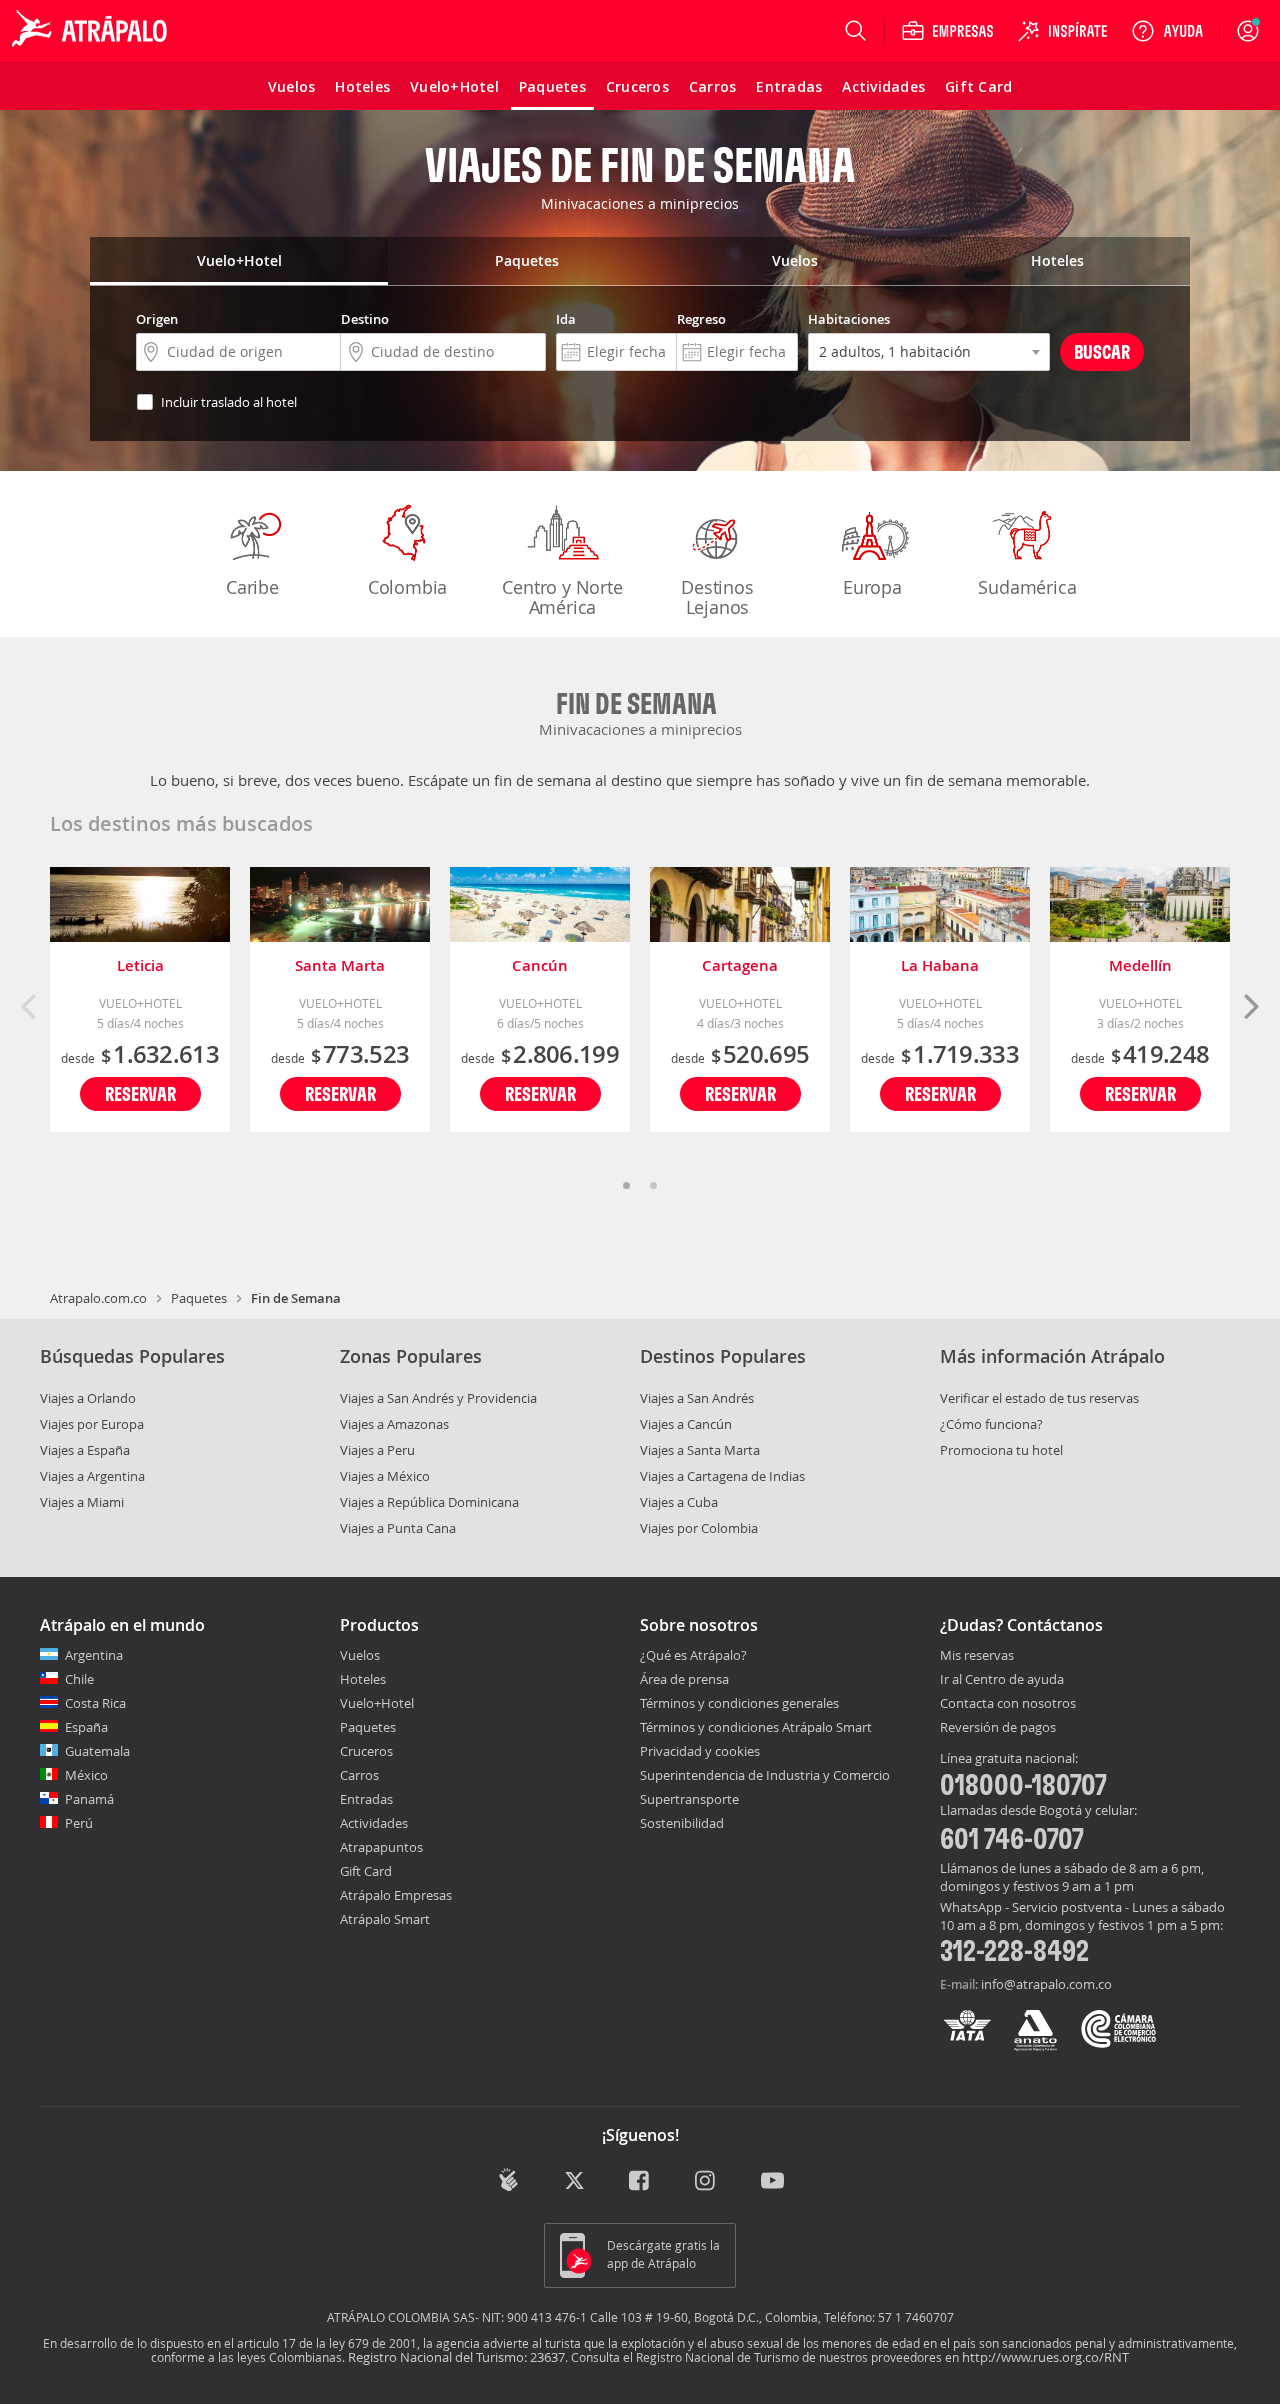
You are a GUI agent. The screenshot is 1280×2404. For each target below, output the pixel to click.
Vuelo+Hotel (377, 1703)
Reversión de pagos (998, 1728)
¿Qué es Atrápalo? (693, 1655)
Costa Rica (95, 1703)
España (86, 1727)
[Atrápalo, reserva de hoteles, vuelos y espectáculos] (92, 31)
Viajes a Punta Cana (398, 1528)
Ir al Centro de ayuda (1002, 1680)
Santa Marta (340, 965)
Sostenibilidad (682, 1823)
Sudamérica (1027, 587)
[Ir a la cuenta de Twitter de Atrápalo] (574, 2181)
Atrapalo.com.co (98, 1298)
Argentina (94, 1655)
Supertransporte (689, 1799)
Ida (566, 319)
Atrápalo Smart (385, 1919)
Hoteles (363, 1679)
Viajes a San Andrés (697, 1398)
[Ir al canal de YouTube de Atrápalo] (772, 2181)
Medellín (1140, 965)
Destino (365, 319)
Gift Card (366, 1871)
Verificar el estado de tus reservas (1039, 1398)
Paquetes (199, 1298)
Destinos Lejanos (717, 597)
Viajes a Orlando (88, 1398)
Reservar (140, 1093)
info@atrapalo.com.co (1046, 1984)
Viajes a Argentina (92, 1476)
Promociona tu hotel (1001, 1450)
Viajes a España (85, 1450)
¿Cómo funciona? (991, 1424)
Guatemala (97, 1751)
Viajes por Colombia (699, 1528)
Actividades (374, 1823)
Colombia (407, 587)
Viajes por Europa (92, 1424)
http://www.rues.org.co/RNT (1045, 2357)
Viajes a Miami (82, 1502)
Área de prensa (684, 1679)
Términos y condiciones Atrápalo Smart (756, 1727)
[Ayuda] (1167, 31)
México (86, 1775)
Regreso (701, 319)
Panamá (89, 1799)
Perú (79, 1823)
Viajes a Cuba (679, 1502)
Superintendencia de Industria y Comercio (765, 1775)
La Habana (940, 965)
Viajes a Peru (377, 1450)
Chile (79, 1679)
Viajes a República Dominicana (429, 1502)
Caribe (252, 587)
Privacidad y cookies (700, 1751)
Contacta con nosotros (1008, 1704)
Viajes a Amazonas (394, 1424)
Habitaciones (849, 319)
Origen (157, 319)
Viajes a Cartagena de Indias (722, 1476)
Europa (872, 587)
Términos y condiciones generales (739, 1703)
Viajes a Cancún (686, 1424)
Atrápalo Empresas (396, 1895)
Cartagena (740, 965)
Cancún (540, 965)
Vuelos (360, 1655)
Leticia (140, 965)
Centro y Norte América (562, 597)
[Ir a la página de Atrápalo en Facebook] (640, 2181)
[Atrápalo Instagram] (706, 2181)
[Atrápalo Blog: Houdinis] (508, 2179)
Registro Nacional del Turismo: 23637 (456, 2357)
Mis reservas (977, 1656)
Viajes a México (385, 1476)
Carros (359, 1775)
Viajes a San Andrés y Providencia (438, 1398)
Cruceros (366, 1751)
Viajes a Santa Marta (700, 1450)
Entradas (366, 1799)
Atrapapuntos (381, 1847)
